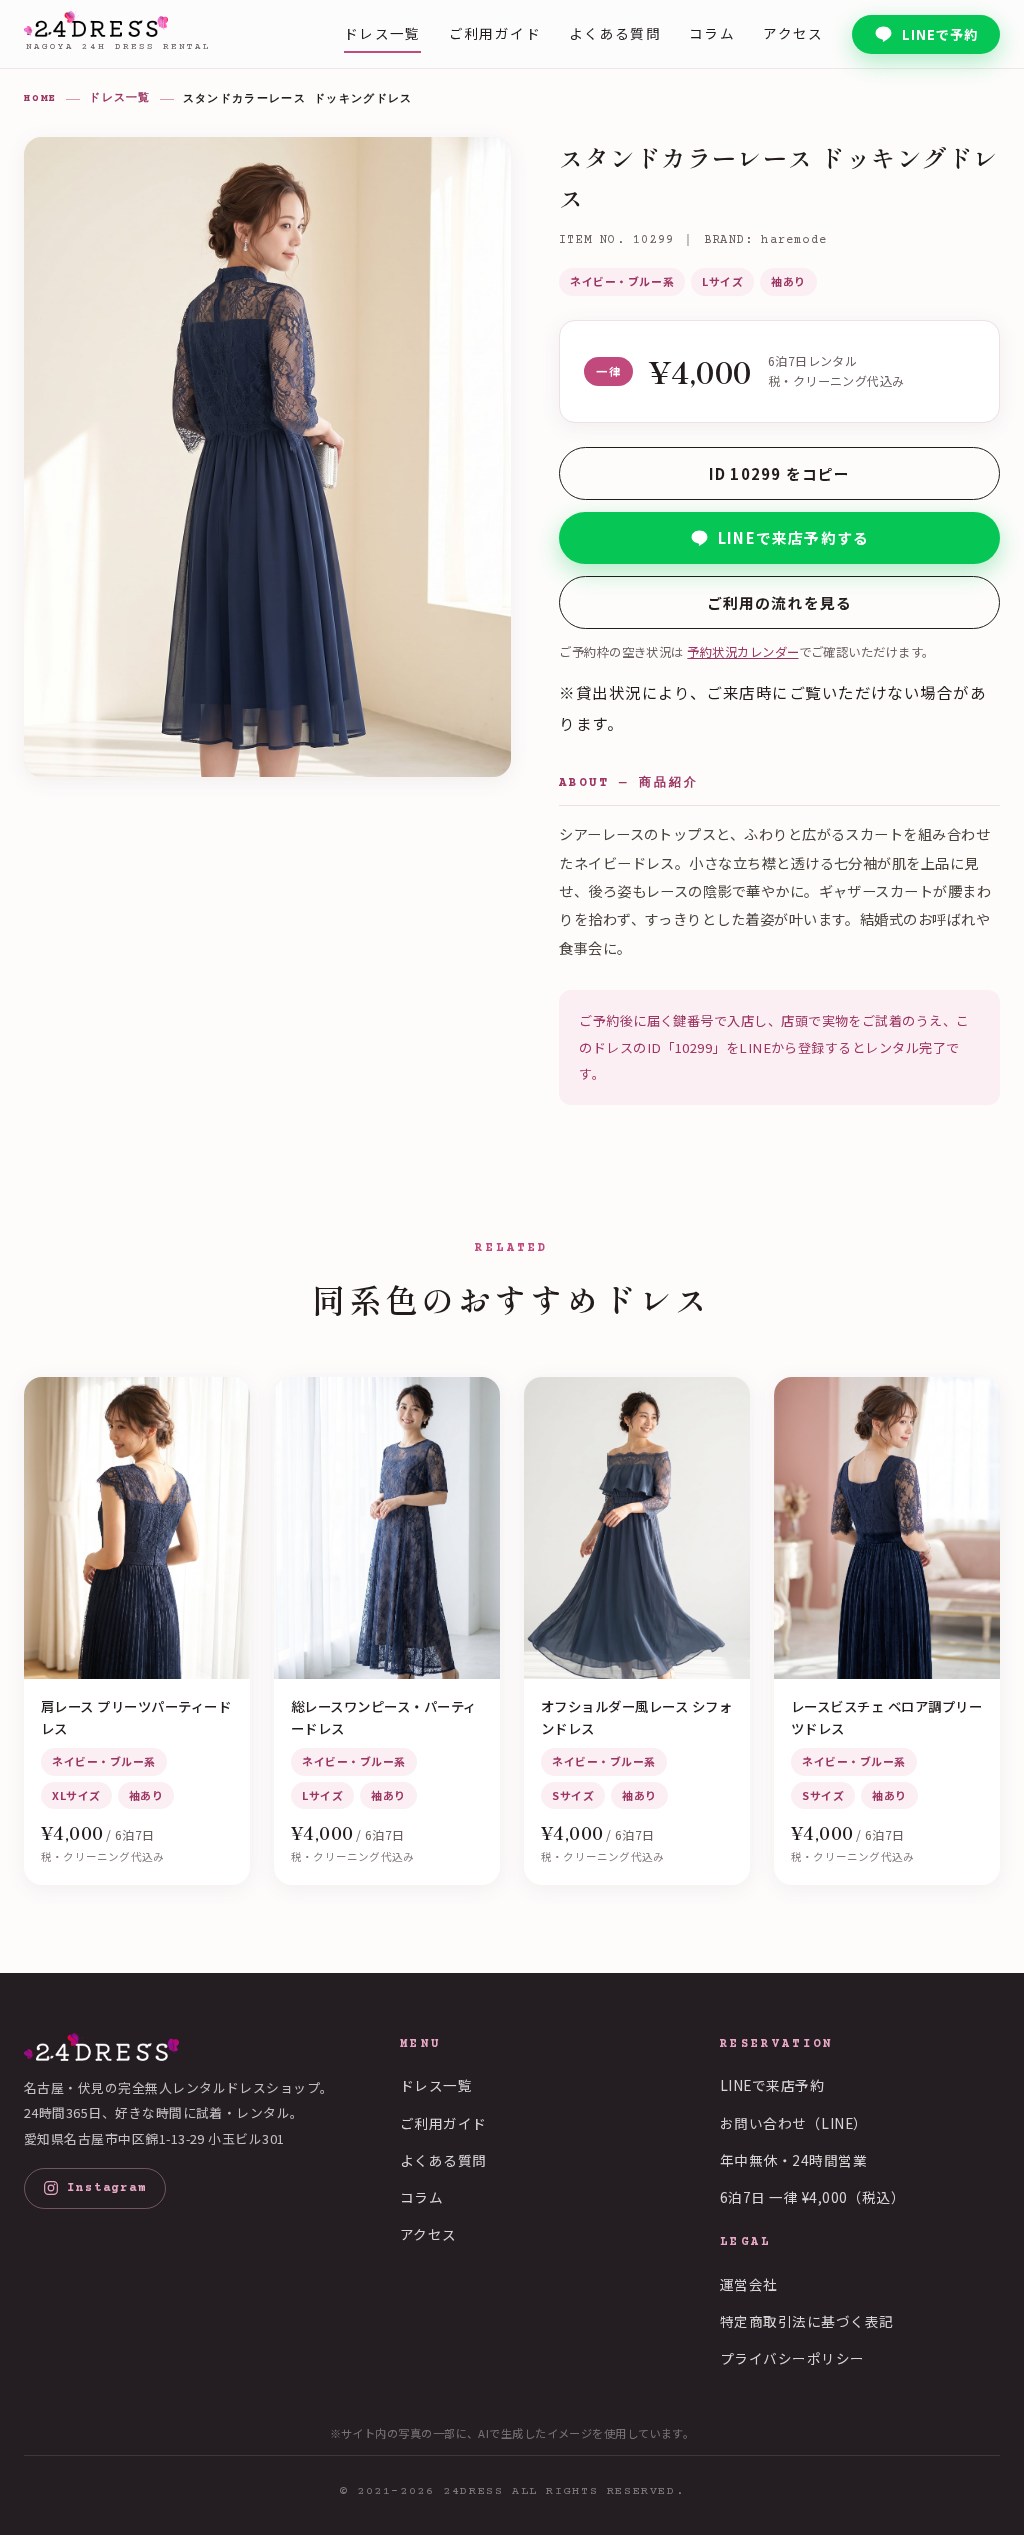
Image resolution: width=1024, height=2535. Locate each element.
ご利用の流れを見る (780, 602)
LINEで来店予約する (793, 537)
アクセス (793, 33)
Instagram (107, 2188)
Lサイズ (722, 281)
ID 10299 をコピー (779, 473)
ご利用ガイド (495, 33)
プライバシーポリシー (792, 2358)
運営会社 (749, 2284)
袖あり (788, 281)
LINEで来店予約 (772, 2085)
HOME (40, 98)
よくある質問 (615, 33)
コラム (712, 33)
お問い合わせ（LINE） (794, 2123)
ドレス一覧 (382, 33)
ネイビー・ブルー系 (622, 281)
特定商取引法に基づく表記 (807, 2321)
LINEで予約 (940, 34)
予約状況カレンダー (742, 652)
